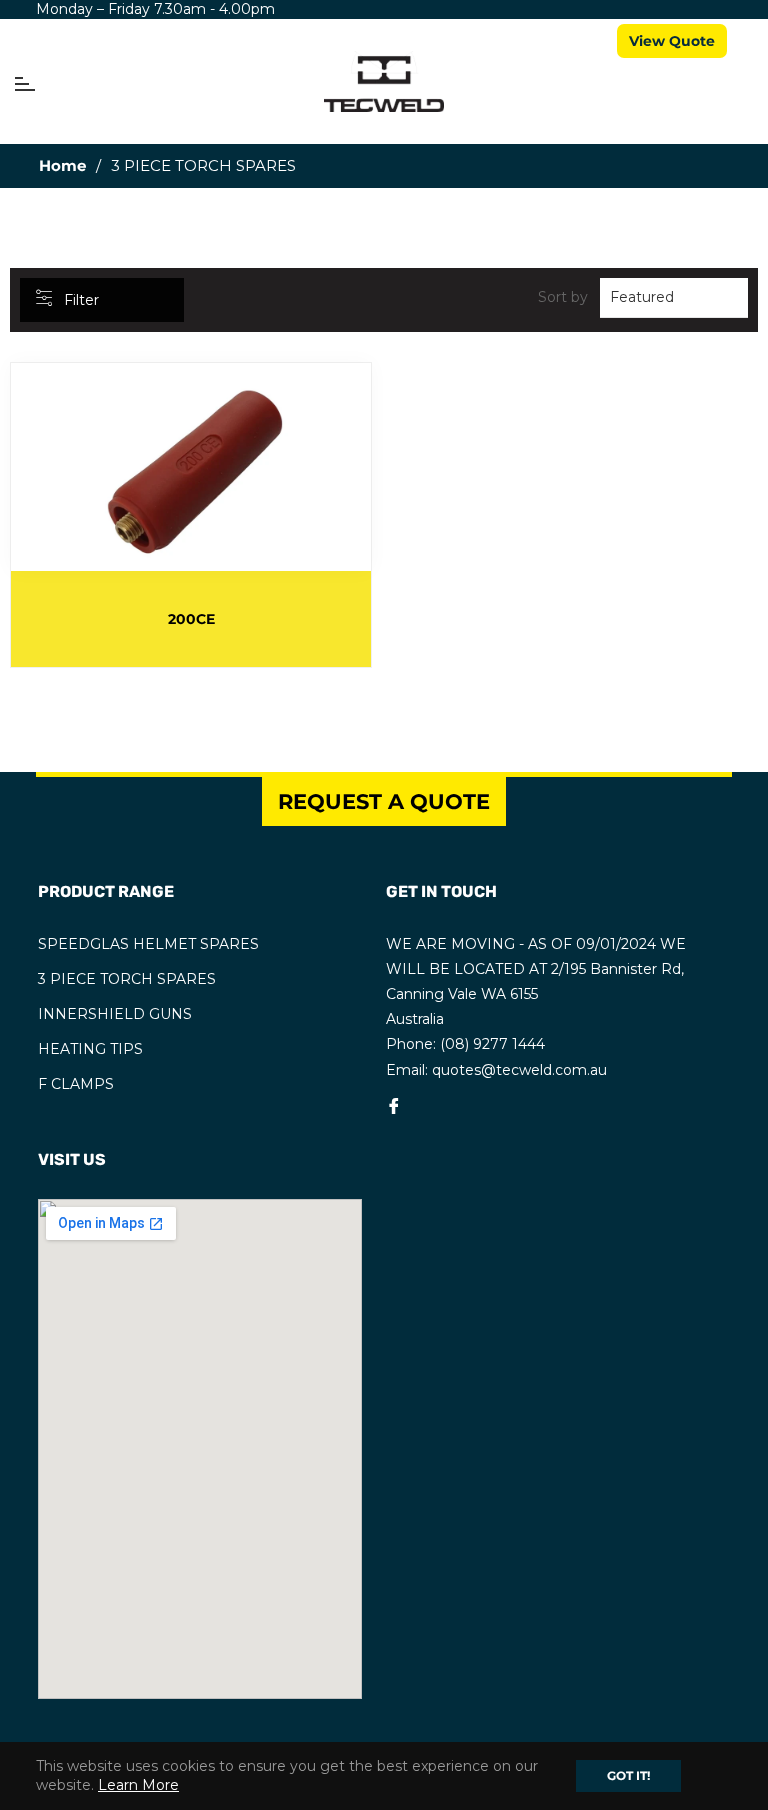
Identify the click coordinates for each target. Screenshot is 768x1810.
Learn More (138, 1785)
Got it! (628, 1775)
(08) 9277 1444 (492, 1044)
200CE (191, 619)
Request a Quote (384, 801)
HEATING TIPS (90, 1049)
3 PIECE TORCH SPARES (127, 979)
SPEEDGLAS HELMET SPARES (148, 944)
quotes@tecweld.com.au (519, 1070)
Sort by (563, 297)
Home (62, 165)
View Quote (672, 41)
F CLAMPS (76, 1084)
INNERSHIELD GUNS (115, 1014)
